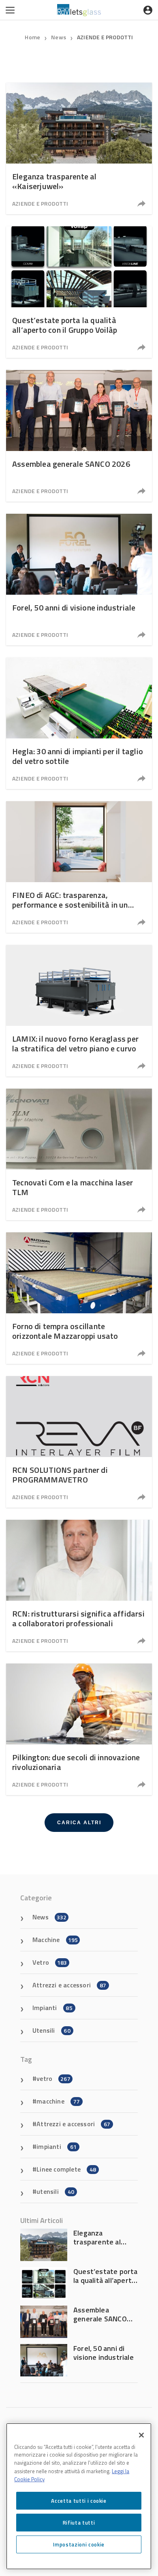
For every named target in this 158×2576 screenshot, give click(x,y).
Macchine (55, 1940)
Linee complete (66, 2169)
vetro (53, 2078)
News (59, 37)
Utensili (51, 2030)
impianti (57, 2146)
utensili (55, 2191)
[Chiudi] (141, 2435)
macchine (58, 2101)
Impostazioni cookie (79, 2544)
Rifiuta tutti (79, 2523)
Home (32, 37)
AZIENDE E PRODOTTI (105, 37)
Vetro (50, 1962)
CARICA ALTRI (79, 1823)
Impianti (52, 2008)
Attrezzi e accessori (69, 1985)
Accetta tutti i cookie (79, 2501)
